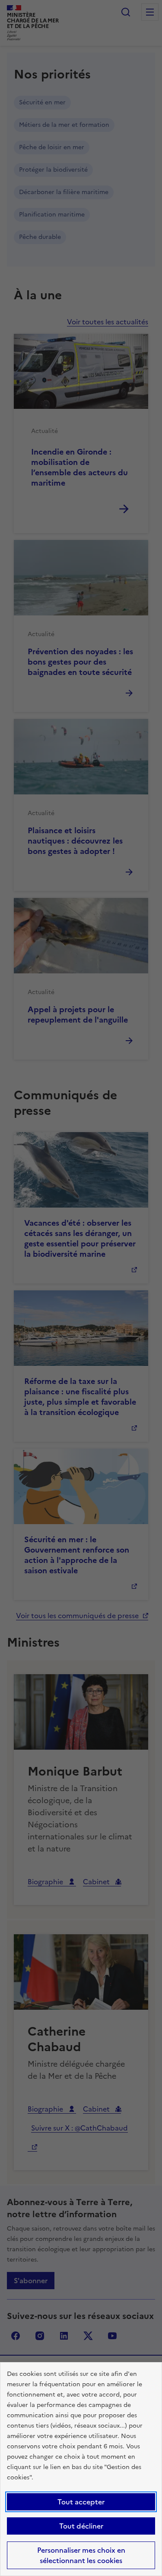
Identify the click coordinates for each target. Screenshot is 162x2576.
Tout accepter (81, 2502)
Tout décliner (81, 2526)
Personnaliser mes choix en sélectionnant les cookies (81, 2555)
